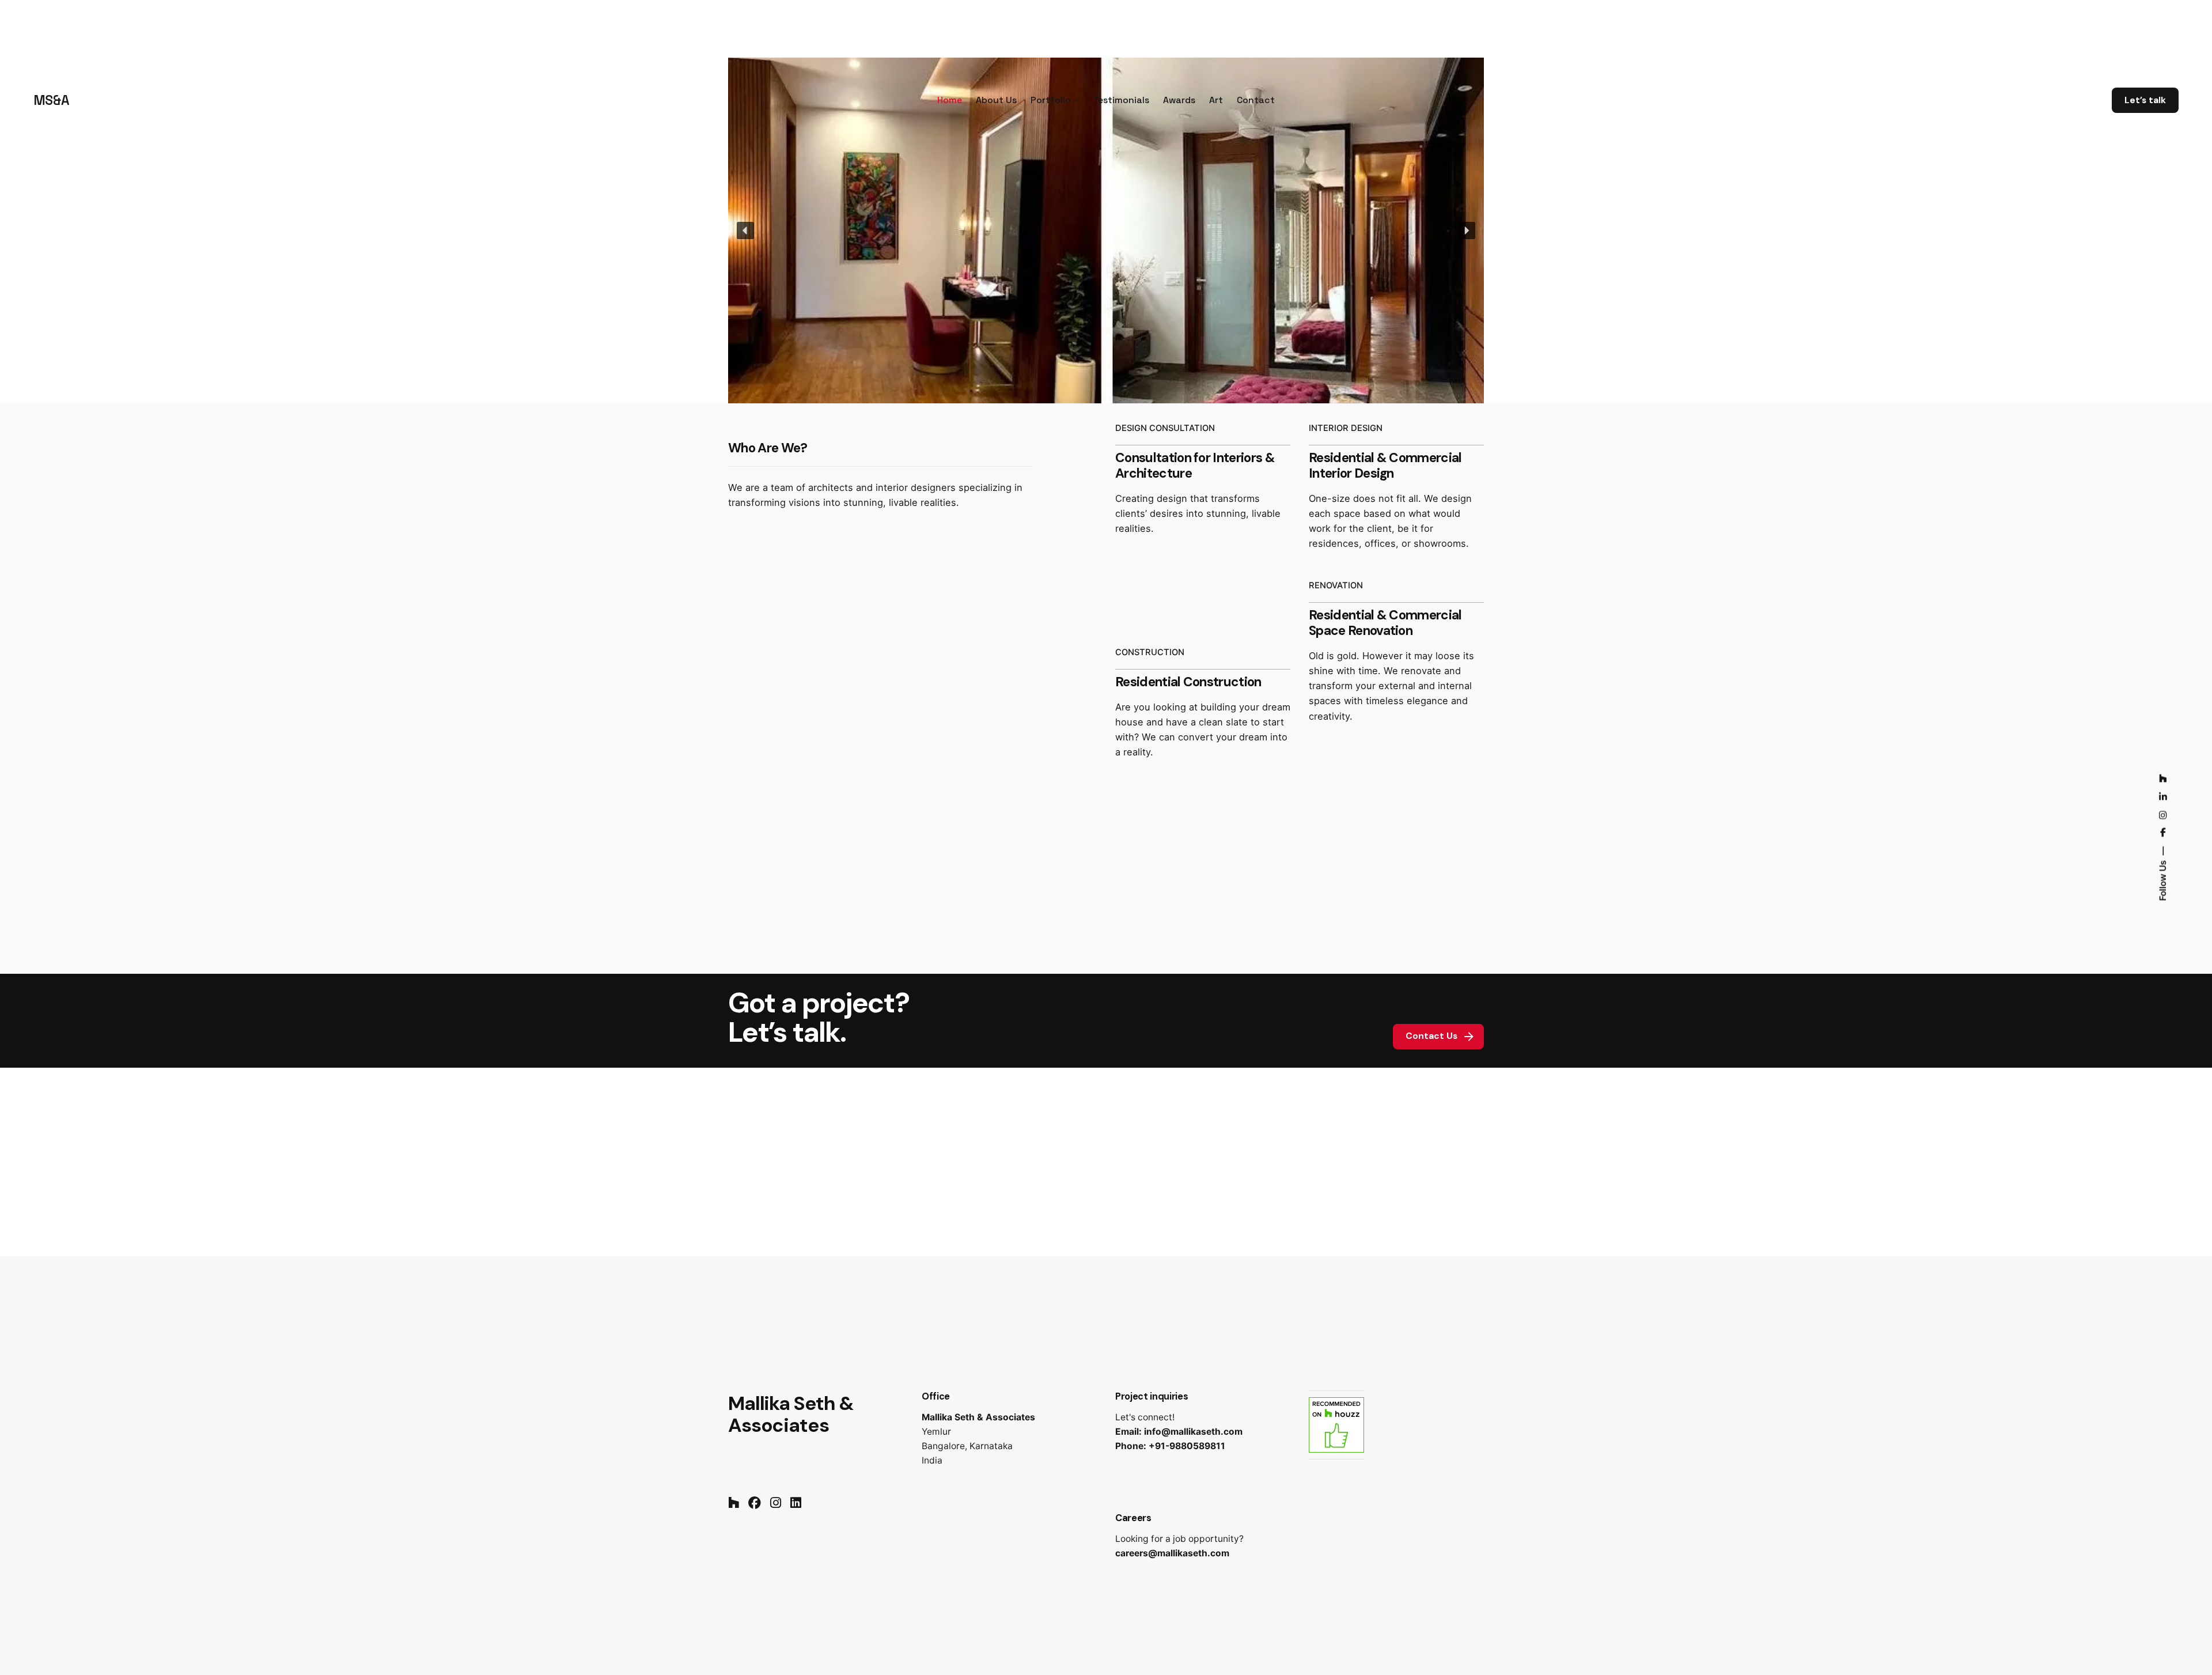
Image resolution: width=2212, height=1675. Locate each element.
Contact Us (1431, 1036)
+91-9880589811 (1187, 1446)
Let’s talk (2145, 100)
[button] (745, 230)
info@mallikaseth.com (1193, 1432)
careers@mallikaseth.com (1172, 1553)
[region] (1106, 230)
